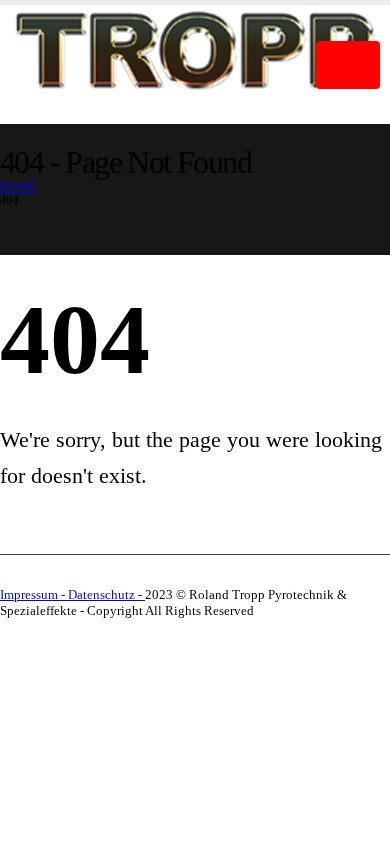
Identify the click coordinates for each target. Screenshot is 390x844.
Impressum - (34, 594)
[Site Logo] (195, 59)
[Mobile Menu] (348, 65)
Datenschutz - (106, 594)
